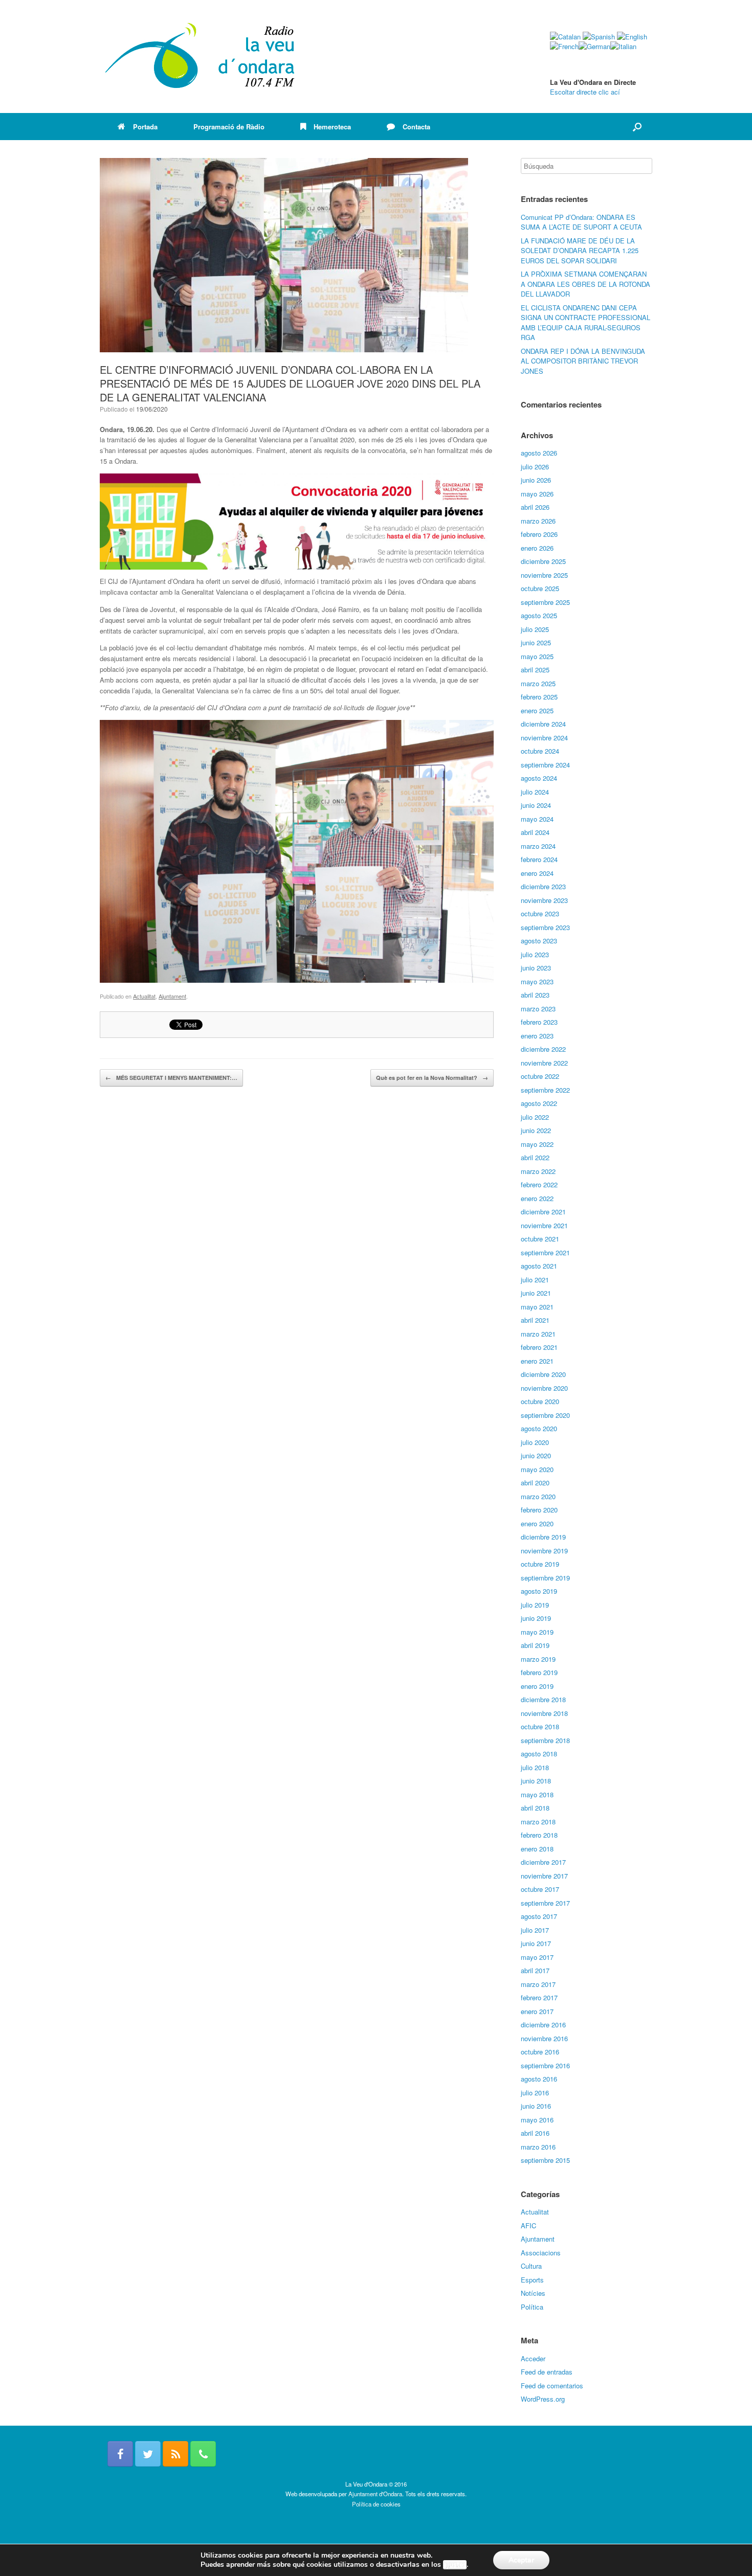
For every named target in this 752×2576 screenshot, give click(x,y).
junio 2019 (536, 1618)
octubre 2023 (540, 913)
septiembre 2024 (545, 765)
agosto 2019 (539, 1591)
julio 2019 (535, 1605)
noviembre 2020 (544, 1388)
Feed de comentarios (552, 2386)
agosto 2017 (539, 1916)
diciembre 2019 (543, 1537)
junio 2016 (536, 2106)
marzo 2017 (538, 1984)
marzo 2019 (538, 1659)
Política (532, 2307)
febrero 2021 (539, 1347)
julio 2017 (535, 1930)
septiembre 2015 (545, 2160)
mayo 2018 (537, 1794)
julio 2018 (535, 1767)
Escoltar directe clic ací (585, 92)
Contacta (416, 127)
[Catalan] (565, 37)
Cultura (531, 2266)
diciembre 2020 (543, 1374)
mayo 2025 (537, 656)
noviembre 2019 (544, 1551)
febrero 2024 (539, 859)
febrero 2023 (539, 1022)
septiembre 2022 (545, 1090)
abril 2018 (535, 1808)
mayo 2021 (537, 1307)
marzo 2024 (538, 846)
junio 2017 (536, 1943)
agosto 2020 (539, 1428)
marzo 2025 (538, 683)
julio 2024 (535, 792)
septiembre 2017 (545, 1903)
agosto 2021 (539, 1266)
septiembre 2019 (545, 1578)
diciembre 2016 (543, 2025)
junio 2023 (536, 968)
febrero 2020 (539, 1510)
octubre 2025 (540, 588)
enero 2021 (537, 1361)
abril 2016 (535, 2133)
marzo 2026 (538, 521)
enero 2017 (537, 2011)
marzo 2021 (538, 1334)
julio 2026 (535, 467)
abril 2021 (535, 1320)
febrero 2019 (539, 1672)
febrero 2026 (539, 534)
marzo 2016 (538, 2147)
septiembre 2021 (545, 1252)
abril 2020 (535, 1483)
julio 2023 (535, 954)
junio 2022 (536, 1130)
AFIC (528, 2225)
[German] (594, 46)
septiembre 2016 (545, 2065)
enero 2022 (537, 1198)
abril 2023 (535, 995)
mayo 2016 (537, 2120)
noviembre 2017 (544, 1876)
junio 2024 (536, 805)
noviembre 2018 (544, 1713)
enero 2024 (537, 873)
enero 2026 (537, 548)
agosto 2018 (539, 1754)
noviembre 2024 (544, 738)
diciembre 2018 (543, 1699)
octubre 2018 (540, 1726)
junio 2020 (536, 1455)
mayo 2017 (537, 1957)
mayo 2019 (537, 1632)
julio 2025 (535, 629)
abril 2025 (535, 670)
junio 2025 (536, 642)
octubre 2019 (540, 1564)
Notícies (533, 2293)
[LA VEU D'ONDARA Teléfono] (203, 2454)
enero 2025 (537, 710)
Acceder (533, 2358)
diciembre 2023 (543, 886)
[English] (632, 37)
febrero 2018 (539, 1835)
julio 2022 (535, 1117)
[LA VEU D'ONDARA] (201, 57)
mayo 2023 (537, 981)
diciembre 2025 (543, 561)
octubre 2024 (540, 751)
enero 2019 (537, 1686)
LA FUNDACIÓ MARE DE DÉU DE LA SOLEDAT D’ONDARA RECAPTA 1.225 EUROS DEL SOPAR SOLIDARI (580, 251)
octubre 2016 (540, 2052)
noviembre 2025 (544, 575)
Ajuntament (172, 996)
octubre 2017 (540, 1889)
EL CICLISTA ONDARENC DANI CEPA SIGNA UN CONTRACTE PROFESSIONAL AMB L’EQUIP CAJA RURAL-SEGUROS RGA (585, 323)
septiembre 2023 (545, 927)
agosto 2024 (539, 778)
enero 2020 (537, 1523)
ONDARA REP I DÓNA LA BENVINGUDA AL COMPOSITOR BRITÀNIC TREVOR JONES (583, 361)
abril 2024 (535, 832)
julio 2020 (535, 1442)
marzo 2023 (538, 1009)
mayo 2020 (537, 1469)
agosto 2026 (539, 453)
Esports (532, 2280)
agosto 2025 (539, 615)
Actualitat (144, 996)
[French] (564, 46)
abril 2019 (535, 1645)
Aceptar (521, 2560)
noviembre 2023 (544, 900)
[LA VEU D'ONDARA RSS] (175, 2454)
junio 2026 (536, 480)
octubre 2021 (540, 1239)
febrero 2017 (539, 1997)
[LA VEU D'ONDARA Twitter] (148, 2454)
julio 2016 (535, 2093)
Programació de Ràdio (229, 127)
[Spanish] (599, 37)
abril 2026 (535, 507)
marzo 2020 (538, 1496)
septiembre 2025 (545, 602)
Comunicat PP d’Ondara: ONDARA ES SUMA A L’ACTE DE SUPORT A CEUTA (581, 222)
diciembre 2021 (543, 1212)
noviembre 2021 (544, 1225)
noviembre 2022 (544, 1063)
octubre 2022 (540, 1076)
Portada (145, 127)
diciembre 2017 (543, 1862)
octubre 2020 (540, 1401)
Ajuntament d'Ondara (375, 2494)
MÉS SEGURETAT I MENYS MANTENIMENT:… (171, 1078)
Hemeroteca (332, 127)
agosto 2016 (539, 2079)
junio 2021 (536, 1293)
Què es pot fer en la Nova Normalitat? (432, 1078)
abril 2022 (535, 1157)
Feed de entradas (547, 2372)
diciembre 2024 (543, 724)
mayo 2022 (537, 1144)
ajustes (455, 2565)
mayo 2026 (537, 494)
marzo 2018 (538, 1822)
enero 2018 (537, 1849)
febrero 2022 (539, 1184)
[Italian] (623, 46)
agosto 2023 (539, 941)
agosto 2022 (539, 1103)
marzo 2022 (538, 1171)
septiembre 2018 (545, 1740)
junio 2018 (536, 1781)
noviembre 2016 (544, 2038)
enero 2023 (537, 1036)
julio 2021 (535, 1280)
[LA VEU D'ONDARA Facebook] (120, 2454)
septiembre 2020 (545, 1415)
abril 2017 (535, 1970)
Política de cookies (376, 2504)
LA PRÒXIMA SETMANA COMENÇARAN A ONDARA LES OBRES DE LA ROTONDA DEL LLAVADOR (585, 284)
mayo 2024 (537, 819)
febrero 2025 (539, 697)
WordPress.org (543, 2399)
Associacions (541, 2253)
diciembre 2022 (543, 1049)
